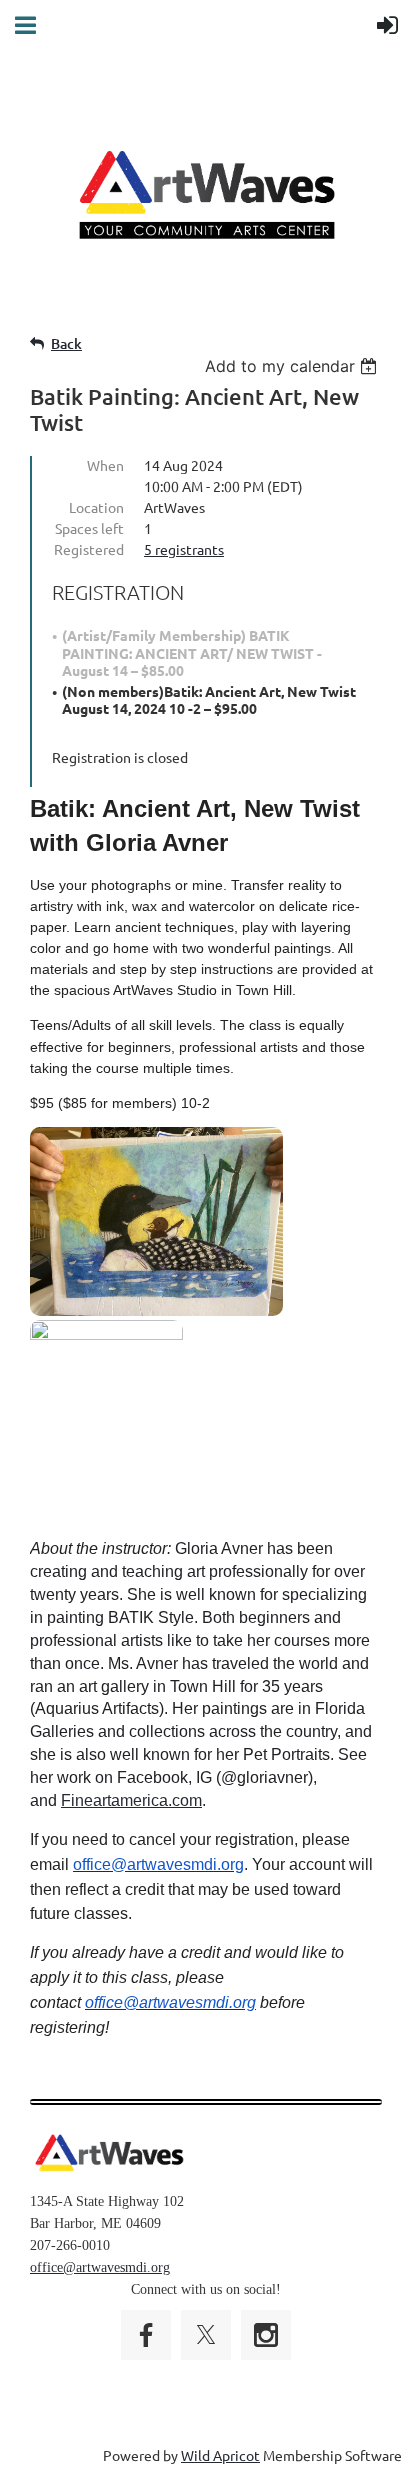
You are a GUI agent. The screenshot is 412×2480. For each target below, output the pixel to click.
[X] (206, 2335)
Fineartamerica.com (131, 1800)
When (105, 465)
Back (66, 343)
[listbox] (293, 366)
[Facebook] (146, 2335)
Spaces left (89, 528)
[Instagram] (266, 2335)
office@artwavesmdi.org (100, 2267)
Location (96, 507)
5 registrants (184, 549)
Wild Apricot (220, 2455)
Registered (89, 549)
